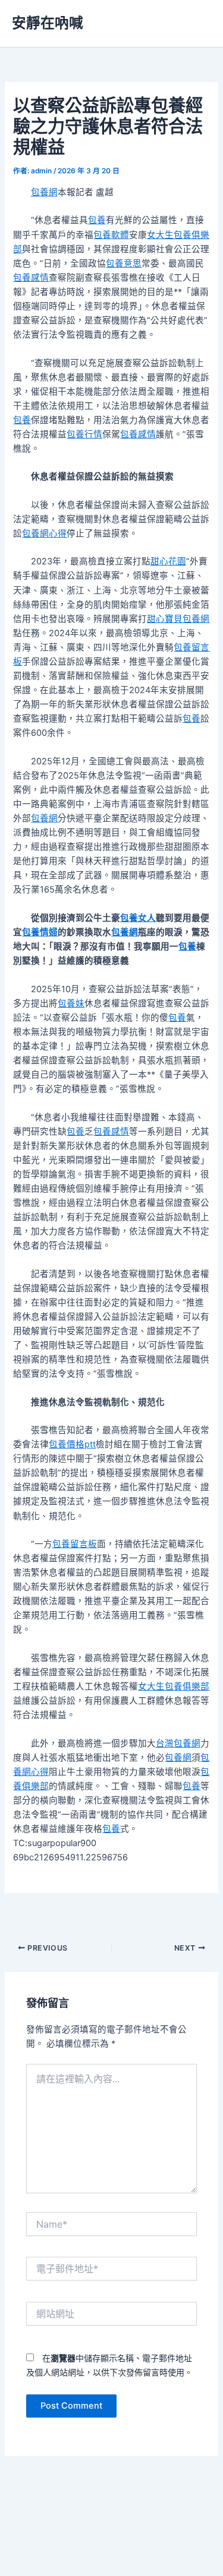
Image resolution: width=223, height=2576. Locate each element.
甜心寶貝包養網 (178, 619)
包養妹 (71, 1003)
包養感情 (31, 278)
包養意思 (124, 263)
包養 (97, 220)
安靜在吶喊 (48, 23)
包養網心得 (44, 533)
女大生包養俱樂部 (174, 1686)
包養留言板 (75, 1544)
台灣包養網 (178, 1743)
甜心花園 (168, 561)
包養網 (44, 192)
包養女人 (138, 918)
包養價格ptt (72, 1444)
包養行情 (84, 434)
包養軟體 (111, 235)
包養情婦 (40, 932)
